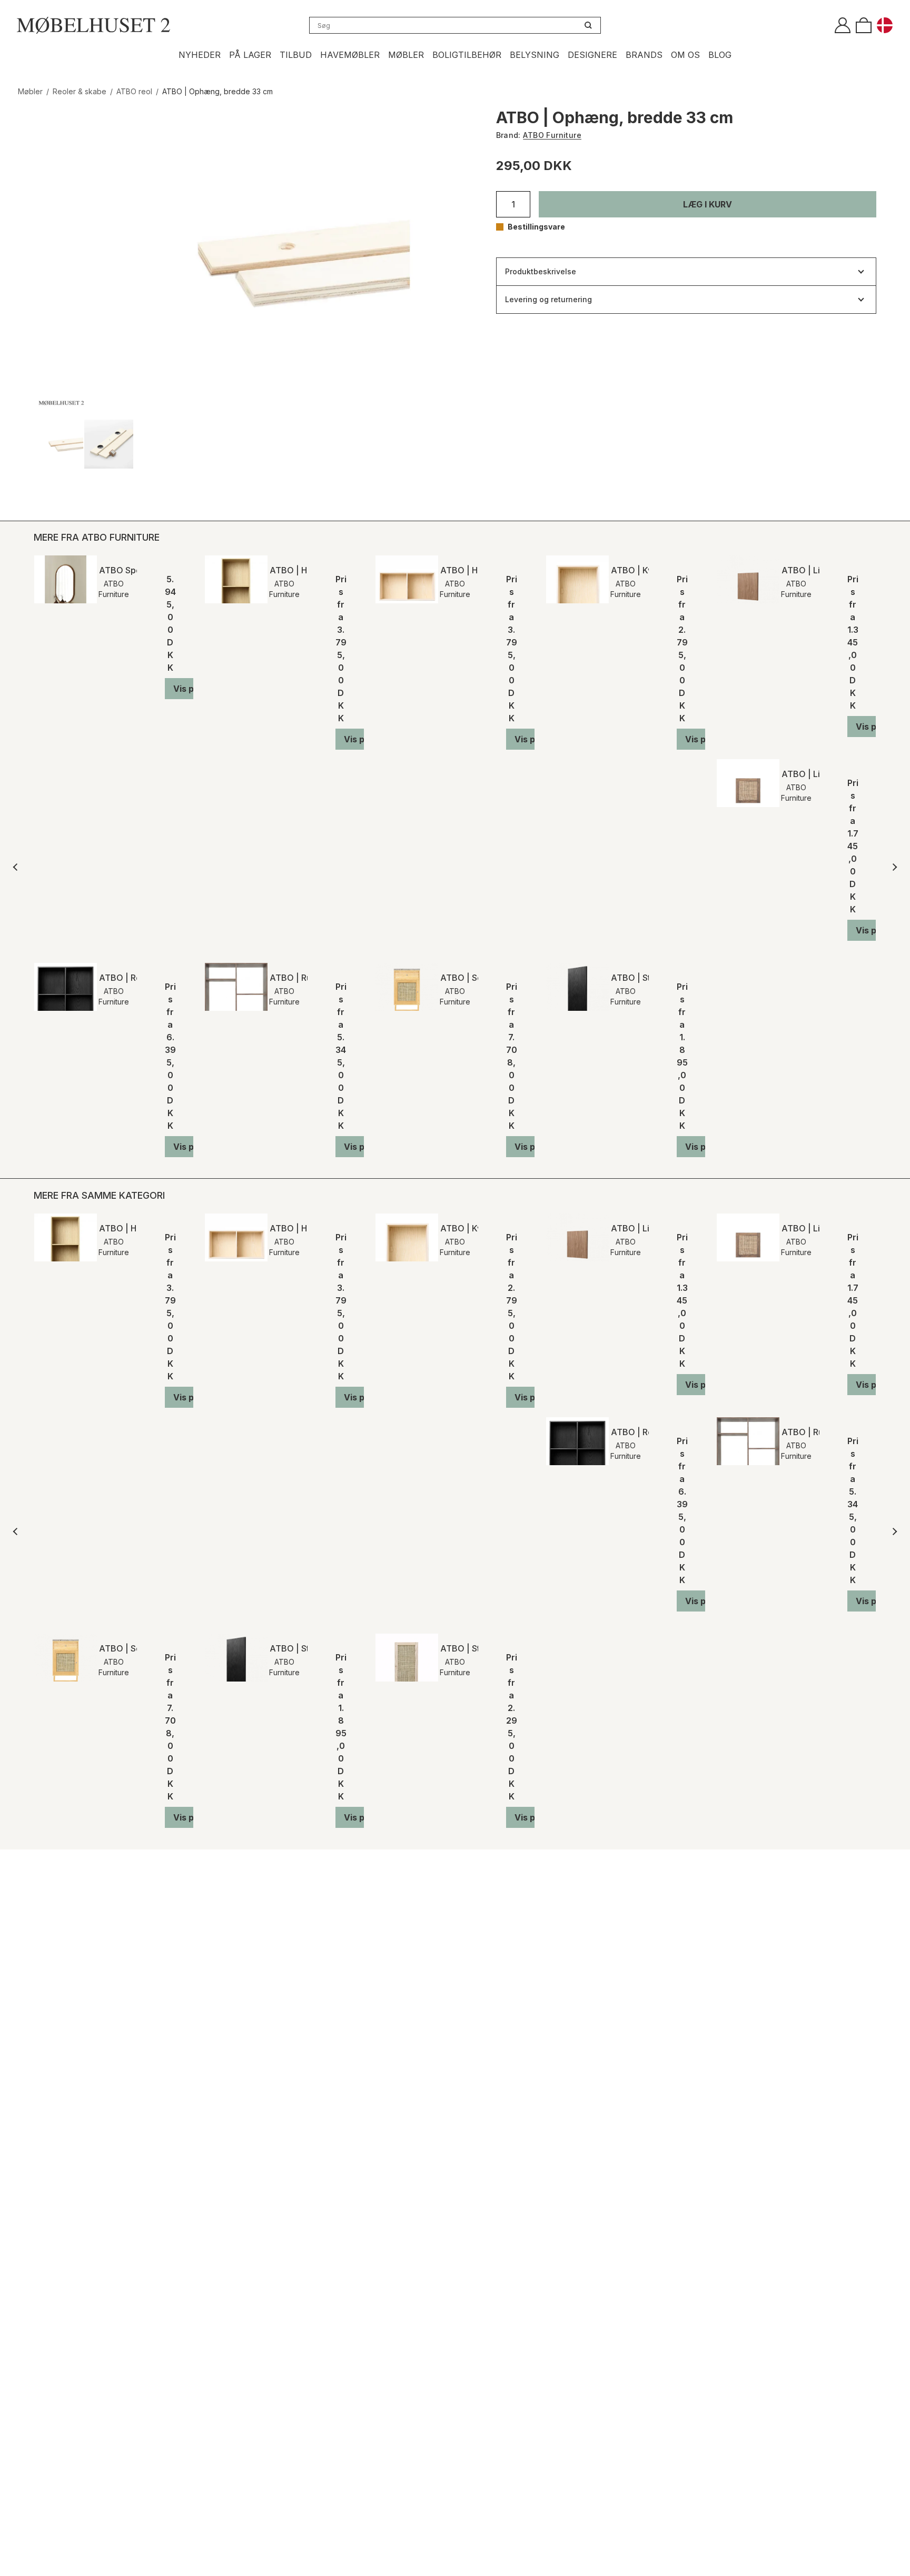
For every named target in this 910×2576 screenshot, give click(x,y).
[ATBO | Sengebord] (407, 987)
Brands (644, 55)
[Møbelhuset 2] (93, 25)
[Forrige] (17, 867)
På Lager (250, 55)
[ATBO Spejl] (66, 579)
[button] (708, 204)
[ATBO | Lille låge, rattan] (748, 783)
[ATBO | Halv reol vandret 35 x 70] (407, 579)
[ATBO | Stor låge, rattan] (407, 1658)
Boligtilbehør (467, 55)
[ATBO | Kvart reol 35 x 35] (577, 579)
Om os (685, 55)
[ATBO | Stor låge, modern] (577, 987)
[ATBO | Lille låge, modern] (748, 579)
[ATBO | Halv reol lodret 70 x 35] (236, 579)
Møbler (406, 55)
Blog (720, 55)
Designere (592, 55)
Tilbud (296, 55)
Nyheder (200, 55)
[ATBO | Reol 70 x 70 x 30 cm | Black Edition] (66, 987)
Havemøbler (350, 55)
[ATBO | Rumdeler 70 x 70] (236, 987)
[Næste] (893, 867)
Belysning (535, 55)
